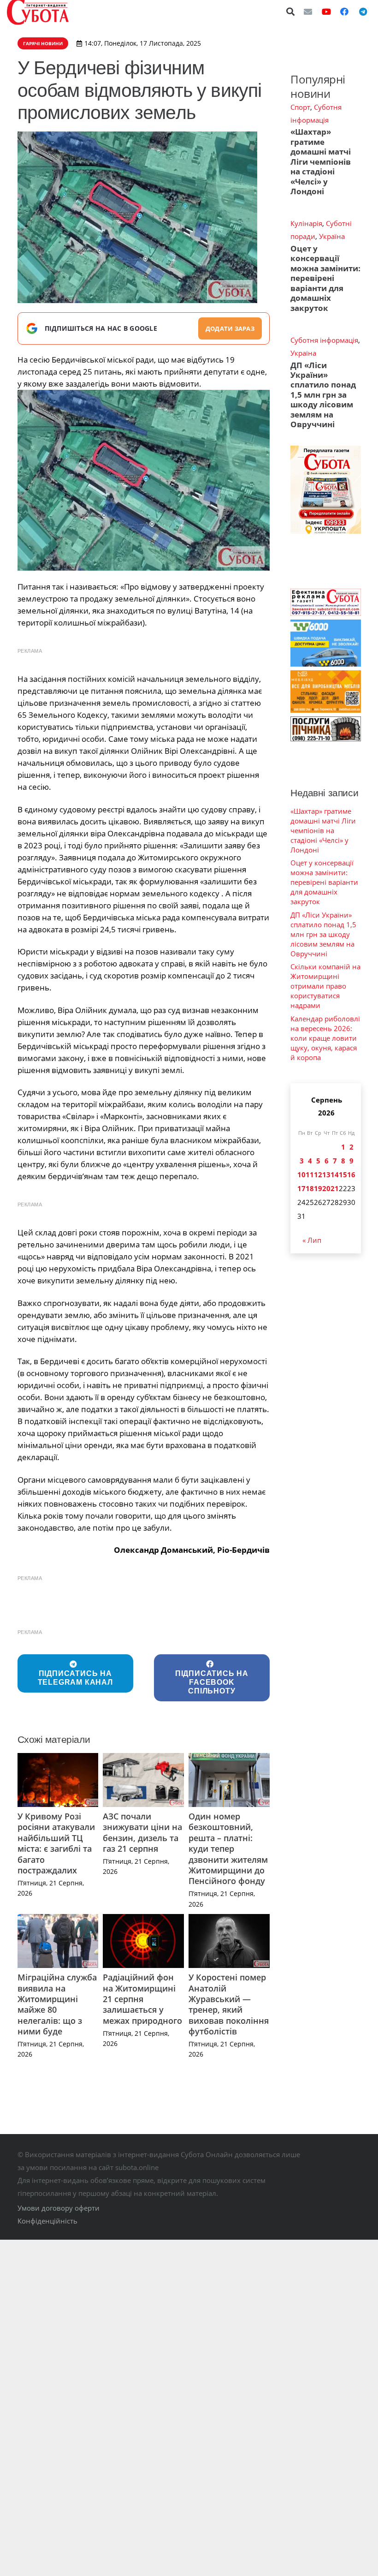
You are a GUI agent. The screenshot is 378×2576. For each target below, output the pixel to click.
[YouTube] (326, 12)
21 (335, 1188)
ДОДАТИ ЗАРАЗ (230, 328)
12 (318, 1175)
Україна (332, 236)
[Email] (308, 12)
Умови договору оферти (59, 2208)
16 (351, 1175)
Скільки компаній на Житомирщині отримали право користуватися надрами (325, 986)
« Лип (312, 1240)
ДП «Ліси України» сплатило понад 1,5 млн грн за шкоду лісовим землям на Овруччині (323, 395)
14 (335, 1175)
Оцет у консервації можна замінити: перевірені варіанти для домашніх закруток (325, 278)
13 (326, 1175)
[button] (291, 12)
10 (301, 1175)
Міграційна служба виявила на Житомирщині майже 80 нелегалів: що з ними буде (57, 2004)
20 (326, 1188)
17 (301, 1188)
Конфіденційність (47, 2221)
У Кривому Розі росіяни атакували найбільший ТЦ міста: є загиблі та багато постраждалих (56, 1843)
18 (310, 1188)
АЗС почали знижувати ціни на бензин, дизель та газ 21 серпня (142, 1832)
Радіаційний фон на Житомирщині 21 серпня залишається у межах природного (142, 1999)
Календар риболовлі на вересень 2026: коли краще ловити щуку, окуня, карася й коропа (325, 1038)
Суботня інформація (324, 340)
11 (310, 1175)
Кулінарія (306, 223)
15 (343, 1175)
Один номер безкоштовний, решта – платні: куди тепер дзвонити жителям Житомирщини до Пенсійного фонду (228, 1849)
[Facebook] (344, 12)
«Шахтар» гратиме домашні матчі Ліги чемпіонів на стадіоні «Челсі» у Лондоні (321, 161)
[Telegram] (363, 12)
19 (318, 1188)
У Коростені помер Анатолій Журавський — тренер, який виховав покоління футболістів (229, 2004)
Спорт (300, 107)
